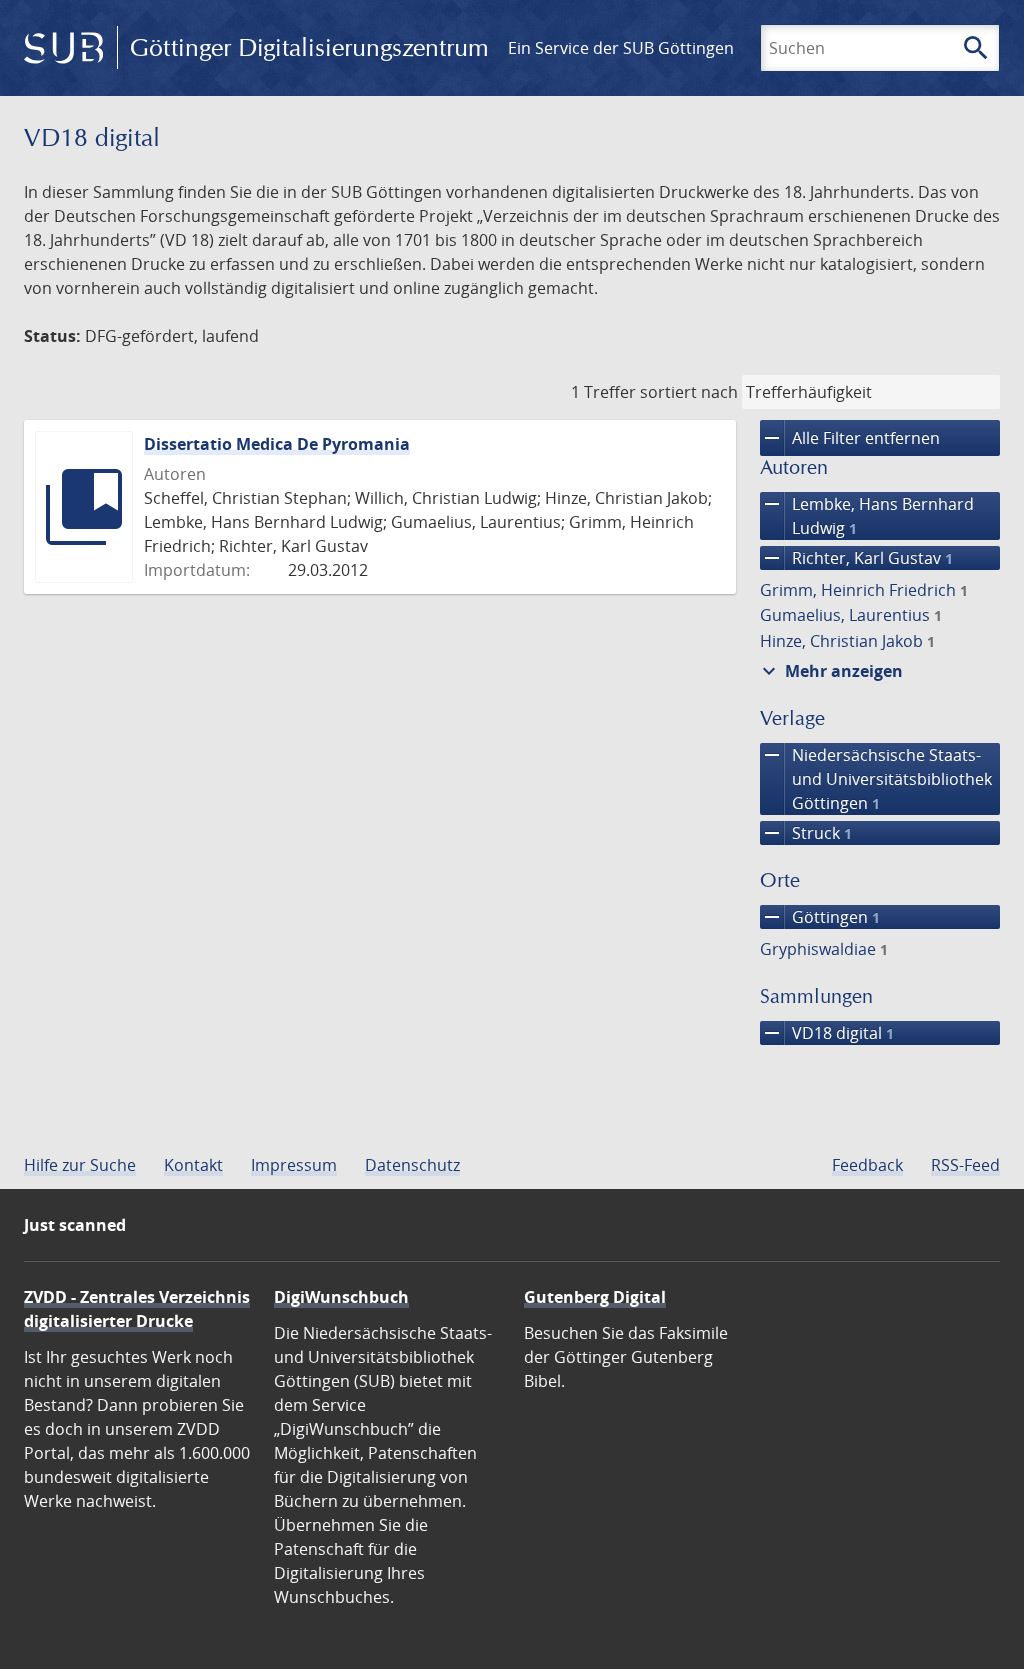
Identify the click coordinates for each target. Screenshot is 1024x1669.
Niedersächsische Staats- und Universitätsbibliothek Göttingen (876, 778)
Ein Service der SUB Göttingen (621, 48)
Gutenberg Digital (595, 1297)
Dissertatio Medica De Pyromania (277, 444)
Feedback (867, 1165)
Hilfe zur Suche (80, 1165)
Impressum (294, 1165)
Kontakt (193, 1165)
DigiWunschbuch (341, 1297)
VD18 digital (827, 1033)
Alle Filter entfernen (850, 438)
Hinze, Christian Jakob (847, 641)
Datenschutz (412, 1165)
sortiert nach (689, 392)
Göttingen (820, 917)
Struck (806, 833)
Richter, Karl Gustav (856, 558)
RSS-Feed (965, 1165)
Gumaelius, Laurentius (851, 615)
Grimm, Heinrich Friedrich (864, 590)
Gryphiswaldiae (824, 949)
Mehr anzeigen (830, 671)
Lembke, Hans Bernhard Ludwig (867, 515)
